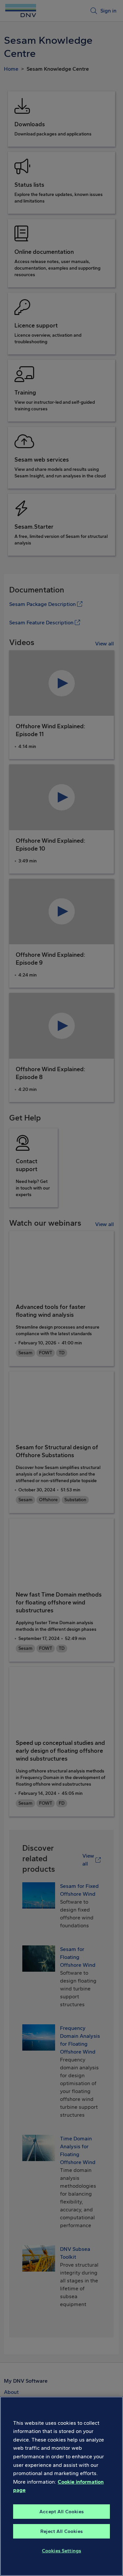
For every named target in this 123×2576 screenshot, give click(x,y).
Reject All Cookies (61, 2531)
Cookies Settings (61, 2551)
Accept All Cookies (61, 2512)
